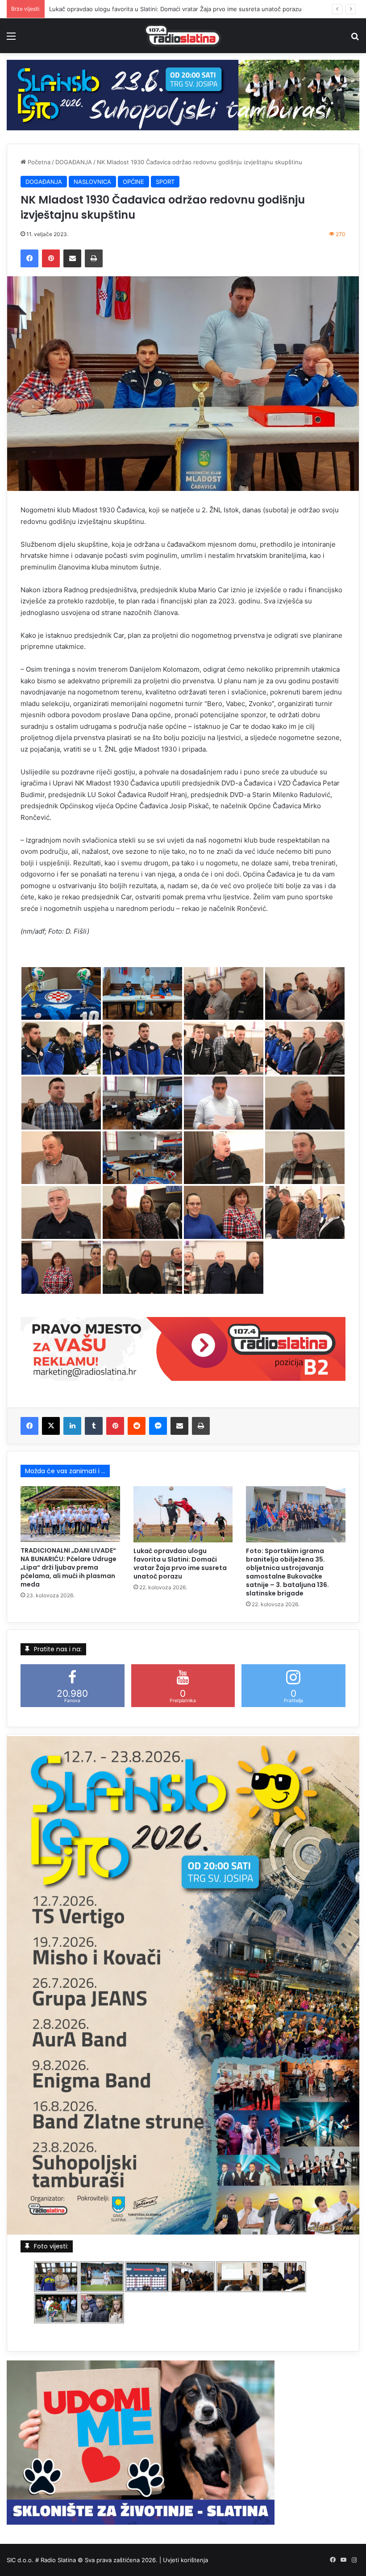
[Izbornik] (11, 39)
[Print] (94, 258)
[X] (51, 1426)
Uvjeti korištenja (185, 2560)
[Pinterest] (51, 258)
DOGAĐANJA (74, 162)
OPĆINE (133, 182)
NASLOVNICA (92, 182)
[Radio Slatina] (183, 36)
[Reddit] (137, 1426)
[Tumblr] (94, 1426)
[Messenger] (158, 1426)
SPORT (165, 182)
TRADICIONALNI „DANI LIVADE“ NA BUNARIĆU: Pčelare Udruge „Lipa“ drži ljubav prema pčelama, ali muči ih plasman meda (69, 1567)
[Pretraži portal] (355, 39)
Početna (38, 162)
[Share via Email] (72, 258)
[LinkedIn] (72, 1426)
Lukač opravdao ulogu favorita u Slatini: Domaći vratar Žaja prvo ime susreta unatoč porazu (180, 1564)
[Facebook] (29, 258)
